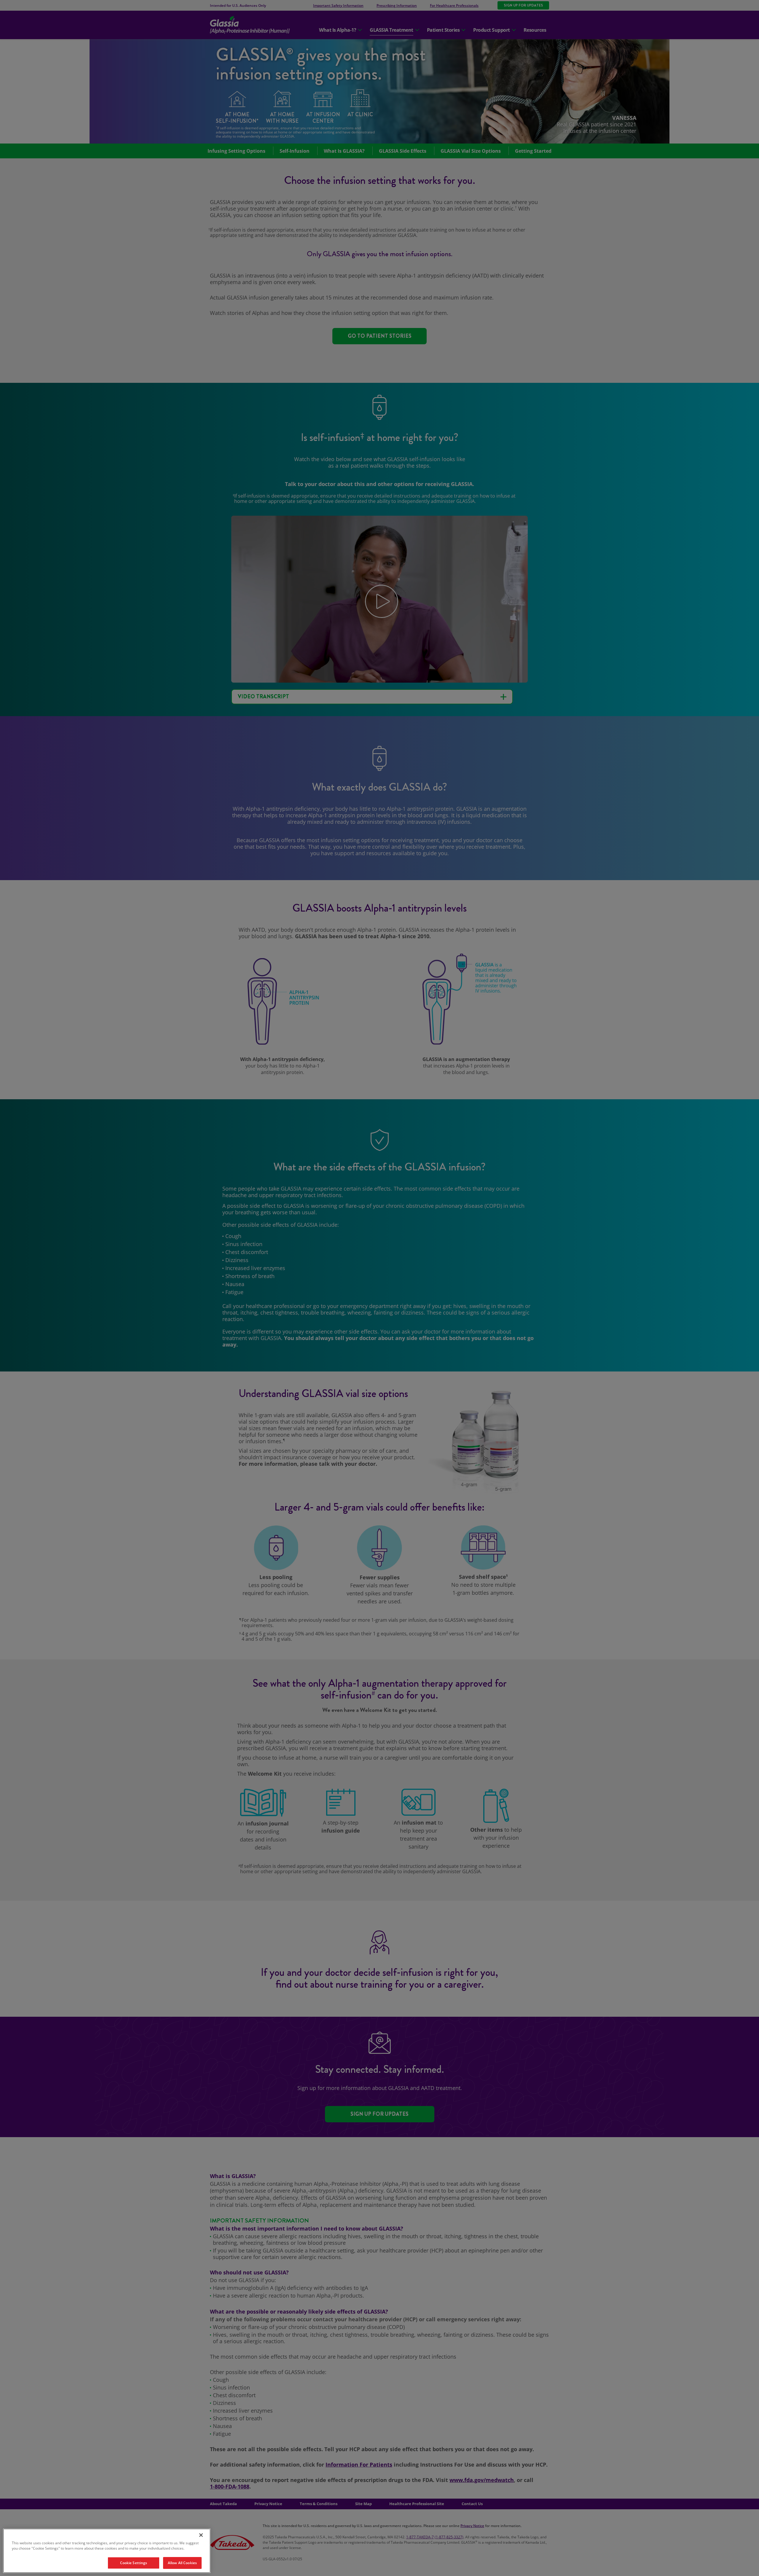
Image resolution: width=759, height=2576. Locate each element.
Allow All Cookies (182, 2563)
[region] (107, 2551)
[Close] (201, 2535)
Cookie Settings (134, 2563)
